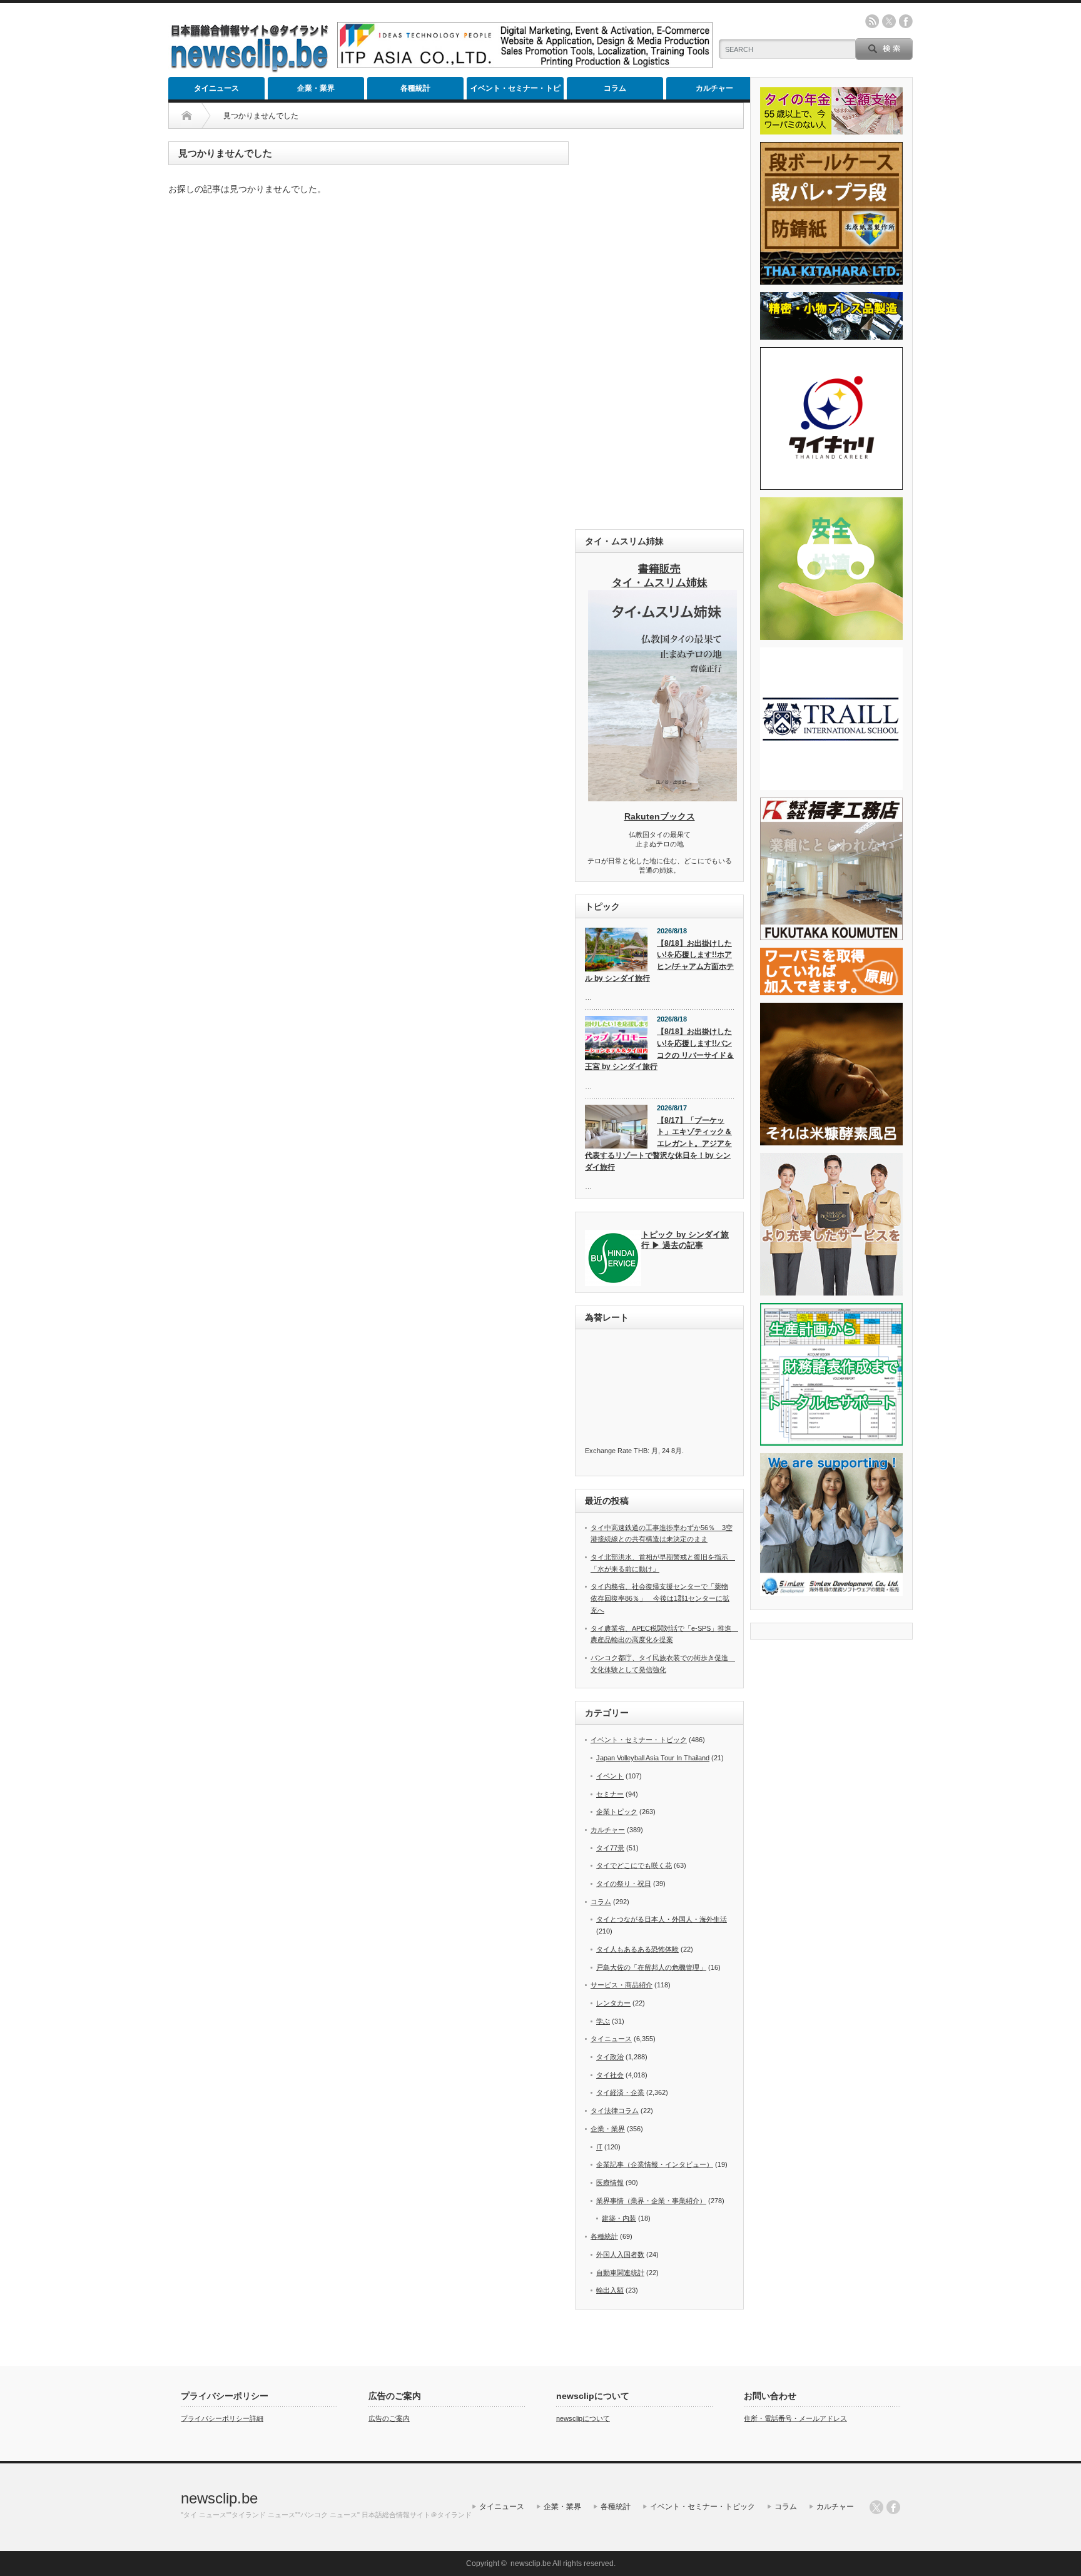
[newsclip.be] (250, 69)
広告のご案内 (389, 2418)
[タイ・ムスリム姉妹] (662, 798)
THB (641, 1451)
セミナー (610, 1794)
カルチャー (714, 88)
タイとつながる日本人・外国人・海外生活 (662, 1919)
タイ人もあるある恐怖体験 (637, 1949)
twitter (889, 21)
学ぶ (603, 2021)
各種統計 (415, 88)
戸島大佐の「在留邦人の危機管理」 (651, 1967)
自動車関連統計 (620, 2273)
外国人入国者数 (620, 2254)
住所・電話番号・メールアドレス (795, 2418)
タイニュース (216, 88)
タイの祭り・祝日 (624, 1884)
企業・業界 (316, 88)
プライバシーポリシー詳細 (222, 2418)
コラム (615, 88)
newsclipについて (583, 2418)
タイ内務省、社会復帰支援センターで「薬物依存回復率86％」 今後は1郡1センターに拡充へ (660, 1598)
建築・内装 (619, 2218)
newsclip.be (219, 2498)
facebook (906, 21)
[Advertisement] (659, 329)
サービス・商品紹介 (622, 1985)
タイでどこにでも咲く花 (634, 1865)
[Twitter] (876, 2507)
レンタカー (613, 2003)
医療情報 (610, 2183)
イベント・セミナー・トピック (515, 92)
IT (599, 2147)
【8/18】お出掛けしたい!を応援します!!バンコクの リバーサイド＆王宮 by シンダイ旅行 (659, 1049)
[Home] (187, 116)
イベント (610, 1776)
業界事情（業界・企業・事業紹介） (651, 2201)
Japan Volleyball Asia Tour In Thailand (653, 1758)
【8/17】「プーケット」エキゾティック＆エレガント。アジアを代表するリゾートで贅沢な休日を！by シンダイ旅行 (658, 1144)
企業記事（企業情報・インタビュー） (655, 2164)
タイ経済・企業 (620, 2092)
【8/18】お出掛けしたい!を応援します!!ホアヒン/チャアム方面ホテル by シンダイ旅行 (659, 961)
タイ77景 (610, 1848)
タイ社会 (610, 2075)
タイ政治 (610, 2057)
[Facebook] (893, 2507)
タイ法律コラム (615, 2111)
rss (872, 21)
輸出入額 (610, 2290)
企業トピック (617, 1812)
